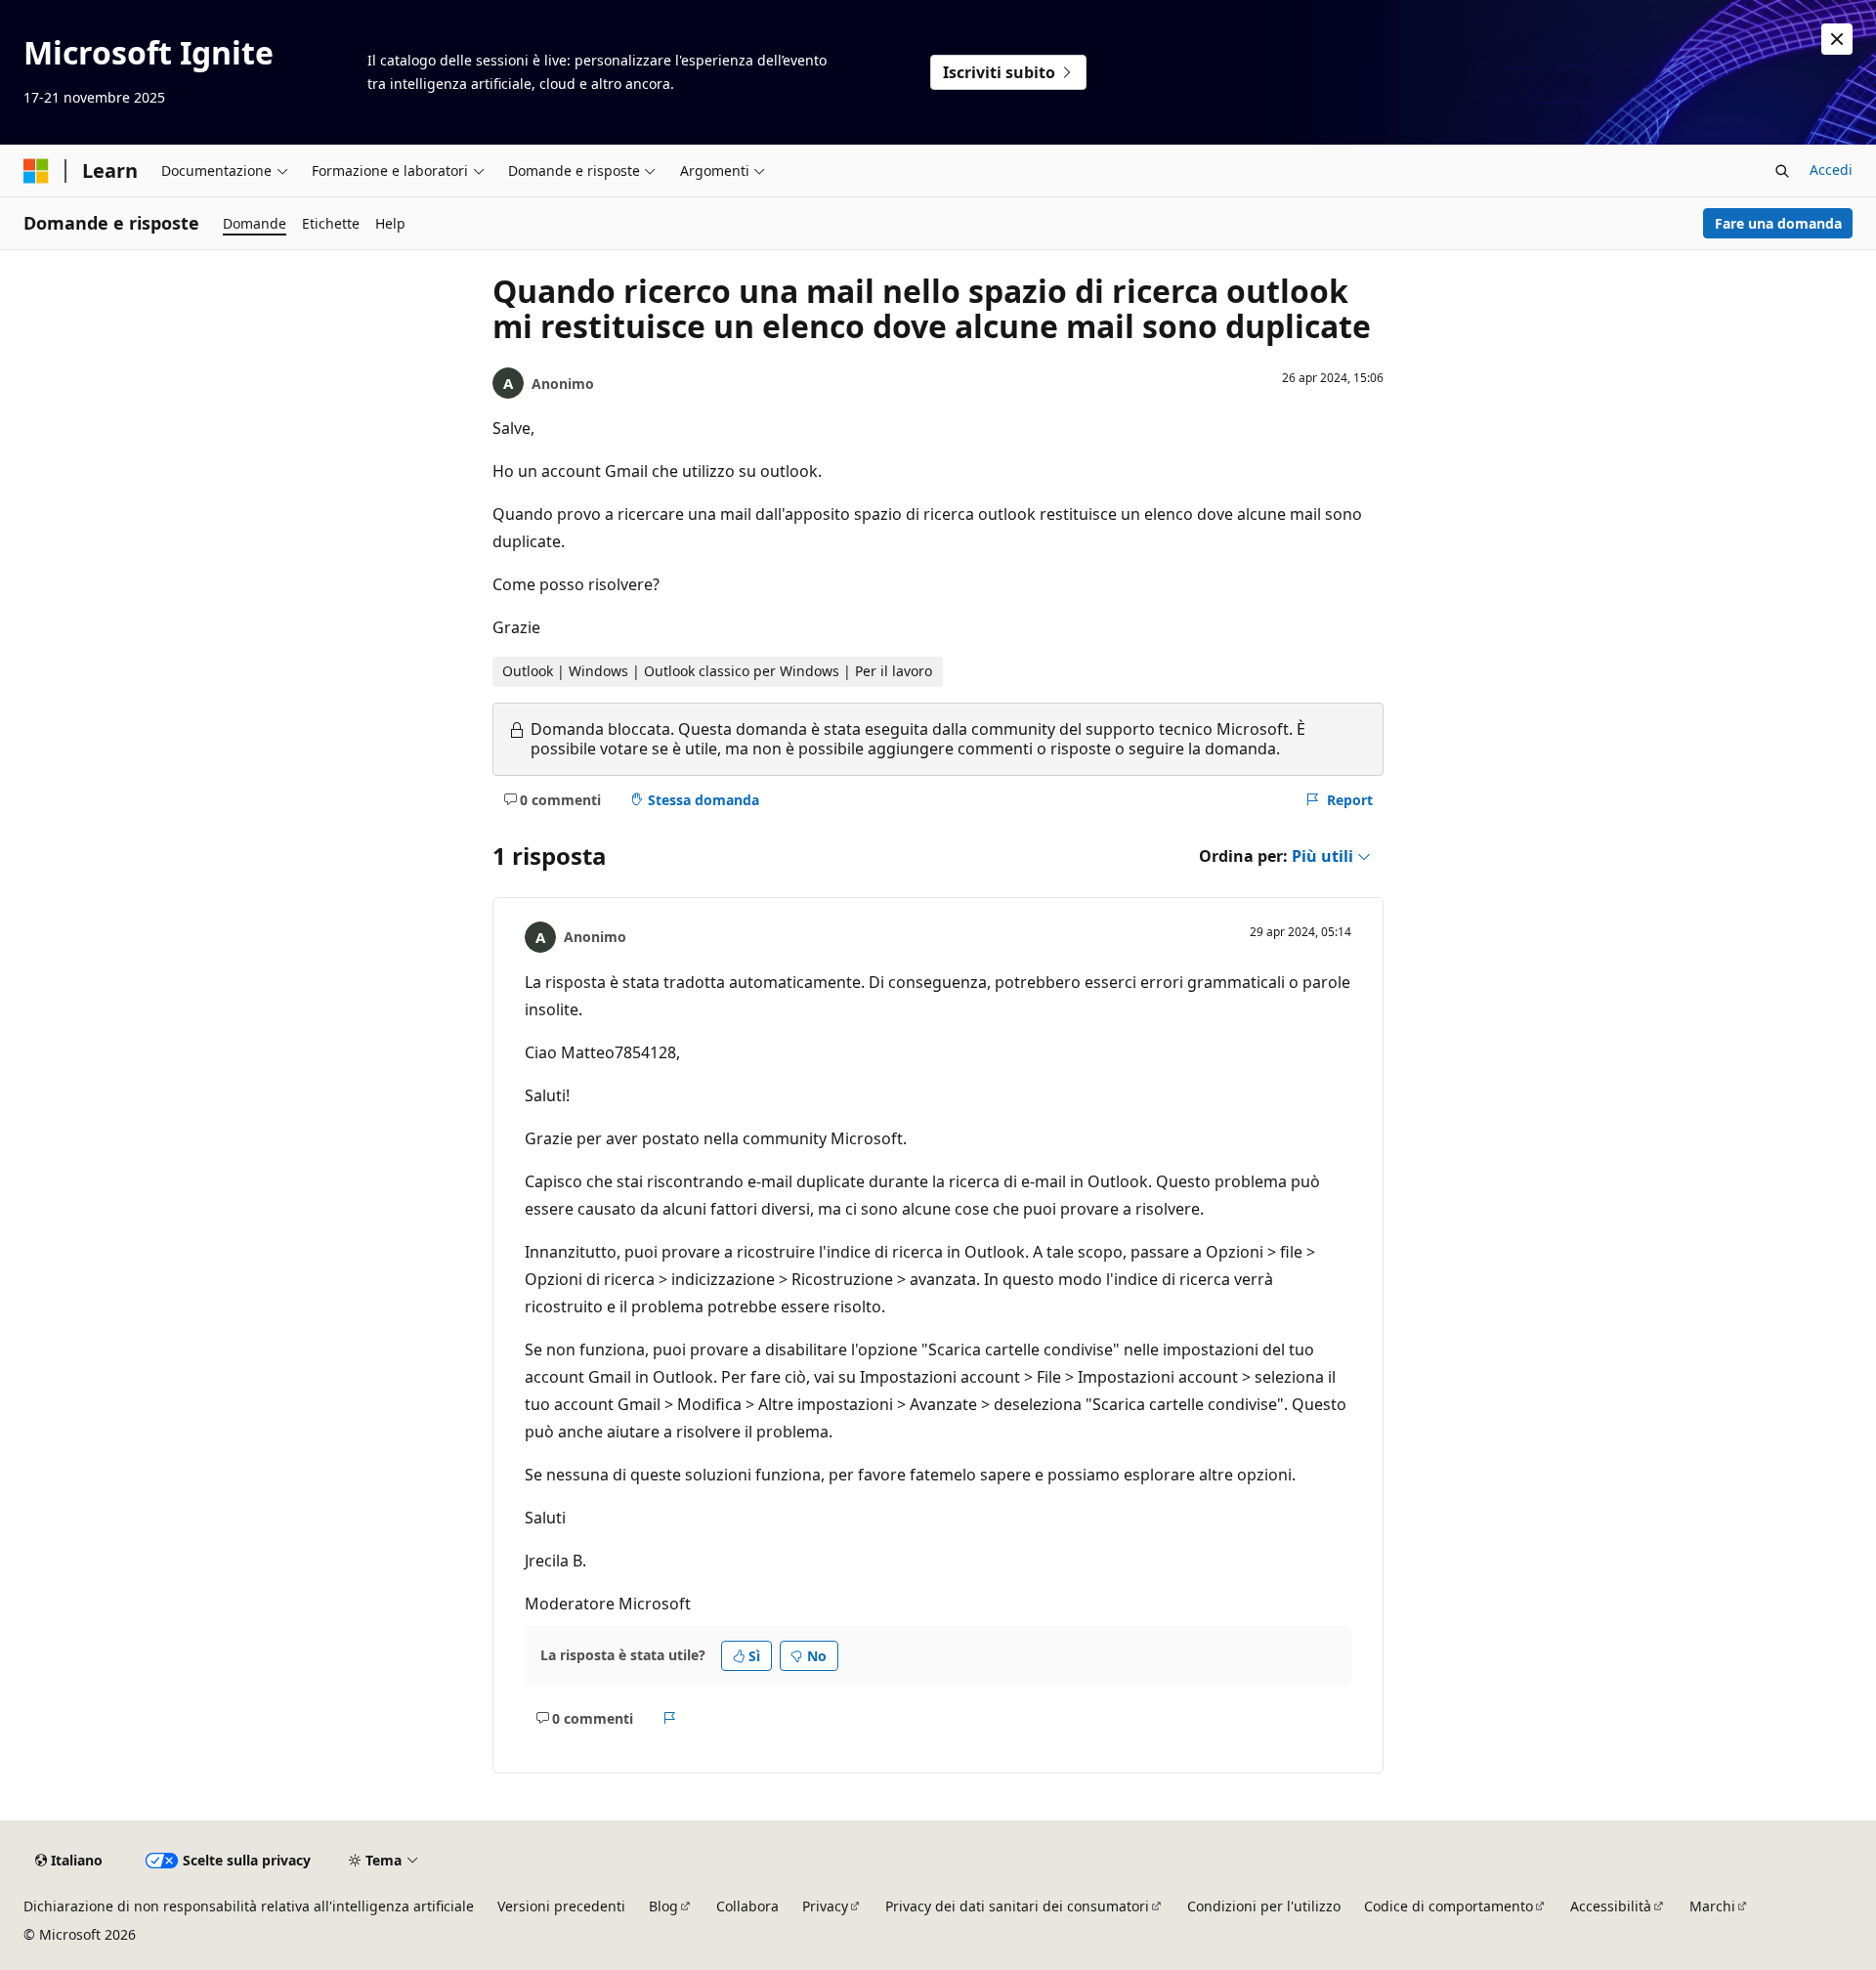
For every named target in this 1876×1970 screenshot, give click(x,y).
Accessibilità (1611, 1906)
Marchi (1712, 1906)
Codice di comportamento (1449, 1906)
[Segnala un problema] (670, 1718)
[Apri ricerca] (1782, 171)
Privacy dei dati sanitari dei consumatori (1017, 1906)
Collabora (747, 1906)
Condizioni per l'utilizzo (1264, 1906)
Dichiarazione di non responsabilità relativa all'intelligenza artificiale (249, 1906)
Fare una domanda (1778, 223)
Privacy (825, 1906)
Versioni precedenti (561, 1906)
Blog (663, 1906)
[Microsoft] (36, 171)
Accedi (1831, 170)
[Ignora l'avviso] (1837, 39)
